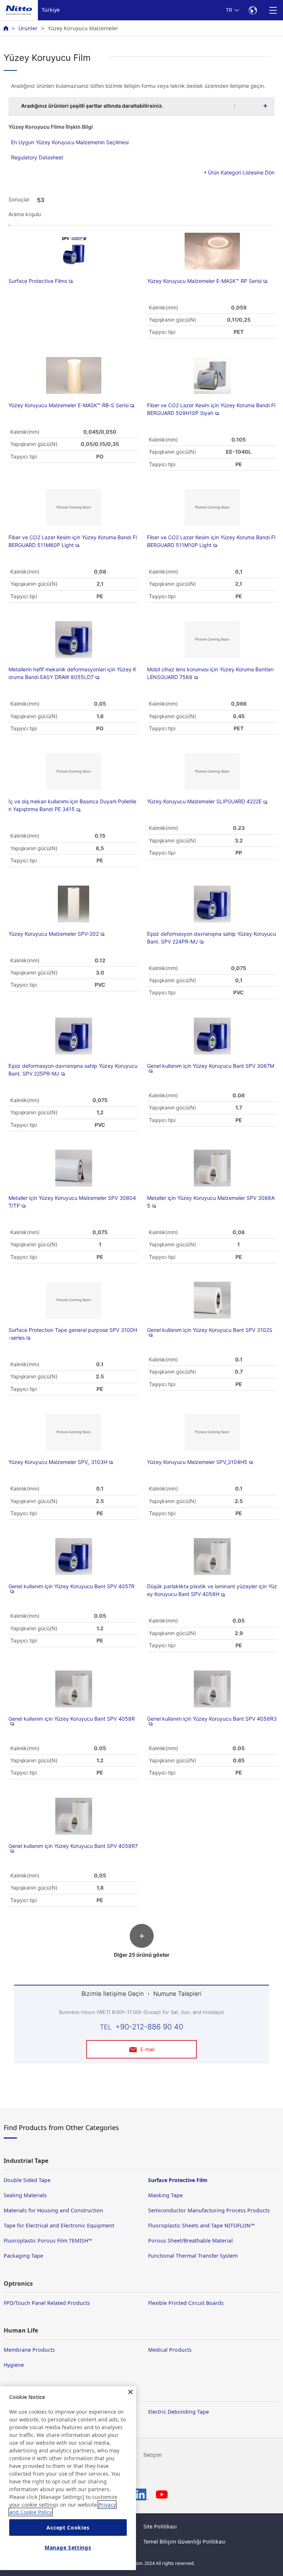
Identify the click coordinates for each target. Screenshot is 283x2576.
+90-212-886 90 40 (149, 2027)
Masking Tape (165, 2195)
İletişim (153, 2455)
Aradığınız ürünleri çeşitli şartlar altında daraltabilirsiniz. (92, 106)
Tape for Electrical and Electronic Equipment (59, 2225)
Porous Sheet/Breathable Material (191, 2241)
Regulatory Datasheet (37, 157)
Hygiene (14, 2365)
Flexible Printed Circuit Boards (186, 2303)
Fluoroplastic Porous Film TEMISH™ (48, 2241)
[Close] (130, 2392)
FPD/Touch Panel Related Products (47, 2303)
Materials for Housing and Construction (53, 2210)
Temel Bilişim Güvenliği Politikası (184, 2542)
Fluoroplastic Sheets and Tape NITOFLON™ (201, 2225)
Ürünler (28, 28)
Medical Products (170, 2350)
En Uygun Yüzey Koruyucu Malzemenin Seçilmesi (70, 142)
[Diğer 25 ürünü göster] (141, 1944)
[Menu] (273, 10)
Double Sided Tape (27, 2180)
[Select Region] (253, 10)
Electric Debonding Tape (179, 2412)
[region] (68, 2478)
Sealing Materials (25, 2195)
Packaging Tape (23, 2256)
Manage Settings (68, 2547)
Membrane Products (29, 2350)
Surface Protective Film (178, 2180)
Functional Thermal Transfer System (193, 2256)
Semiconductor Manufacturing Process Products (209, 2210)
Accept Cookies (68, 2527)
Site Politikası (160, 2526)
